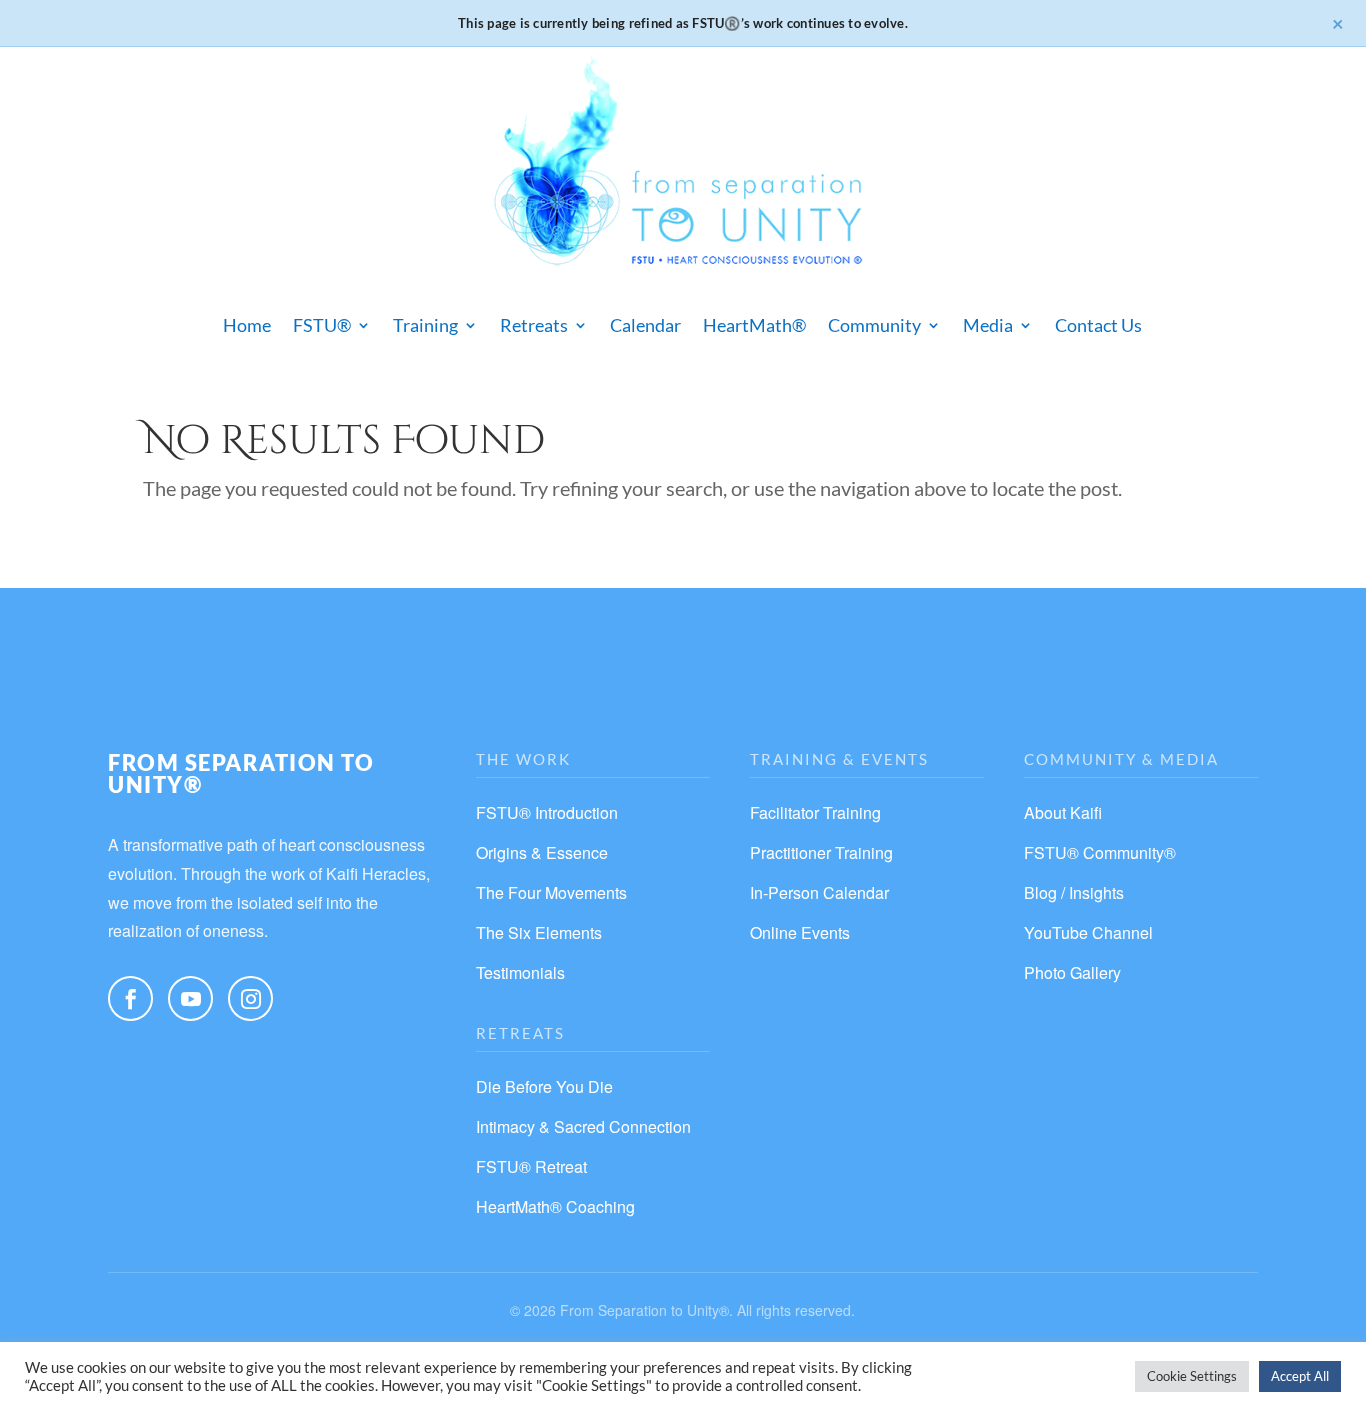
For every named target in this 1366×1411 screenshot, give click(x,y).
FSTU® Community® (1100, 852)
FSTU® (322, 325)
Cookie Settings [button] (1192, 1376)
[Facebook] (130, 998)
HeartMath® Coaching (555, 1206)
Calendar (645, 325)
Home (247, 325)
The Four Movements (551, 892)
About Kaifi (1063, 812)
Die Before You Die (544, 1086)
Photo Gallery (1072, 972)
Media (988, 325)
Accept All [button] (1300, 1376)
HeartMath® (754, 325)
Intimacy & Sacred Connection (583, 1126)
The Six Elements (539, 932)
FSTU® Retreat (531, 1166)
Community (874, 325)
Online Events (800, 932)
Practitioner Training (821, 852)
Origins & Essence (542, 852)
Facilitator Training (815, 812)
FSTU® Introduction (547, 812)
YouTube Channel (1088, 932)
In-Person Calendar (819, 892)
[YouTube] (190, 998)
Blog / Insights (1074, 892)
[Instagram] (250, 998)
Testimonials (520, 972)
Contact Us (1098, 325)
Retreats (534, 325)
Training (425, 325)
